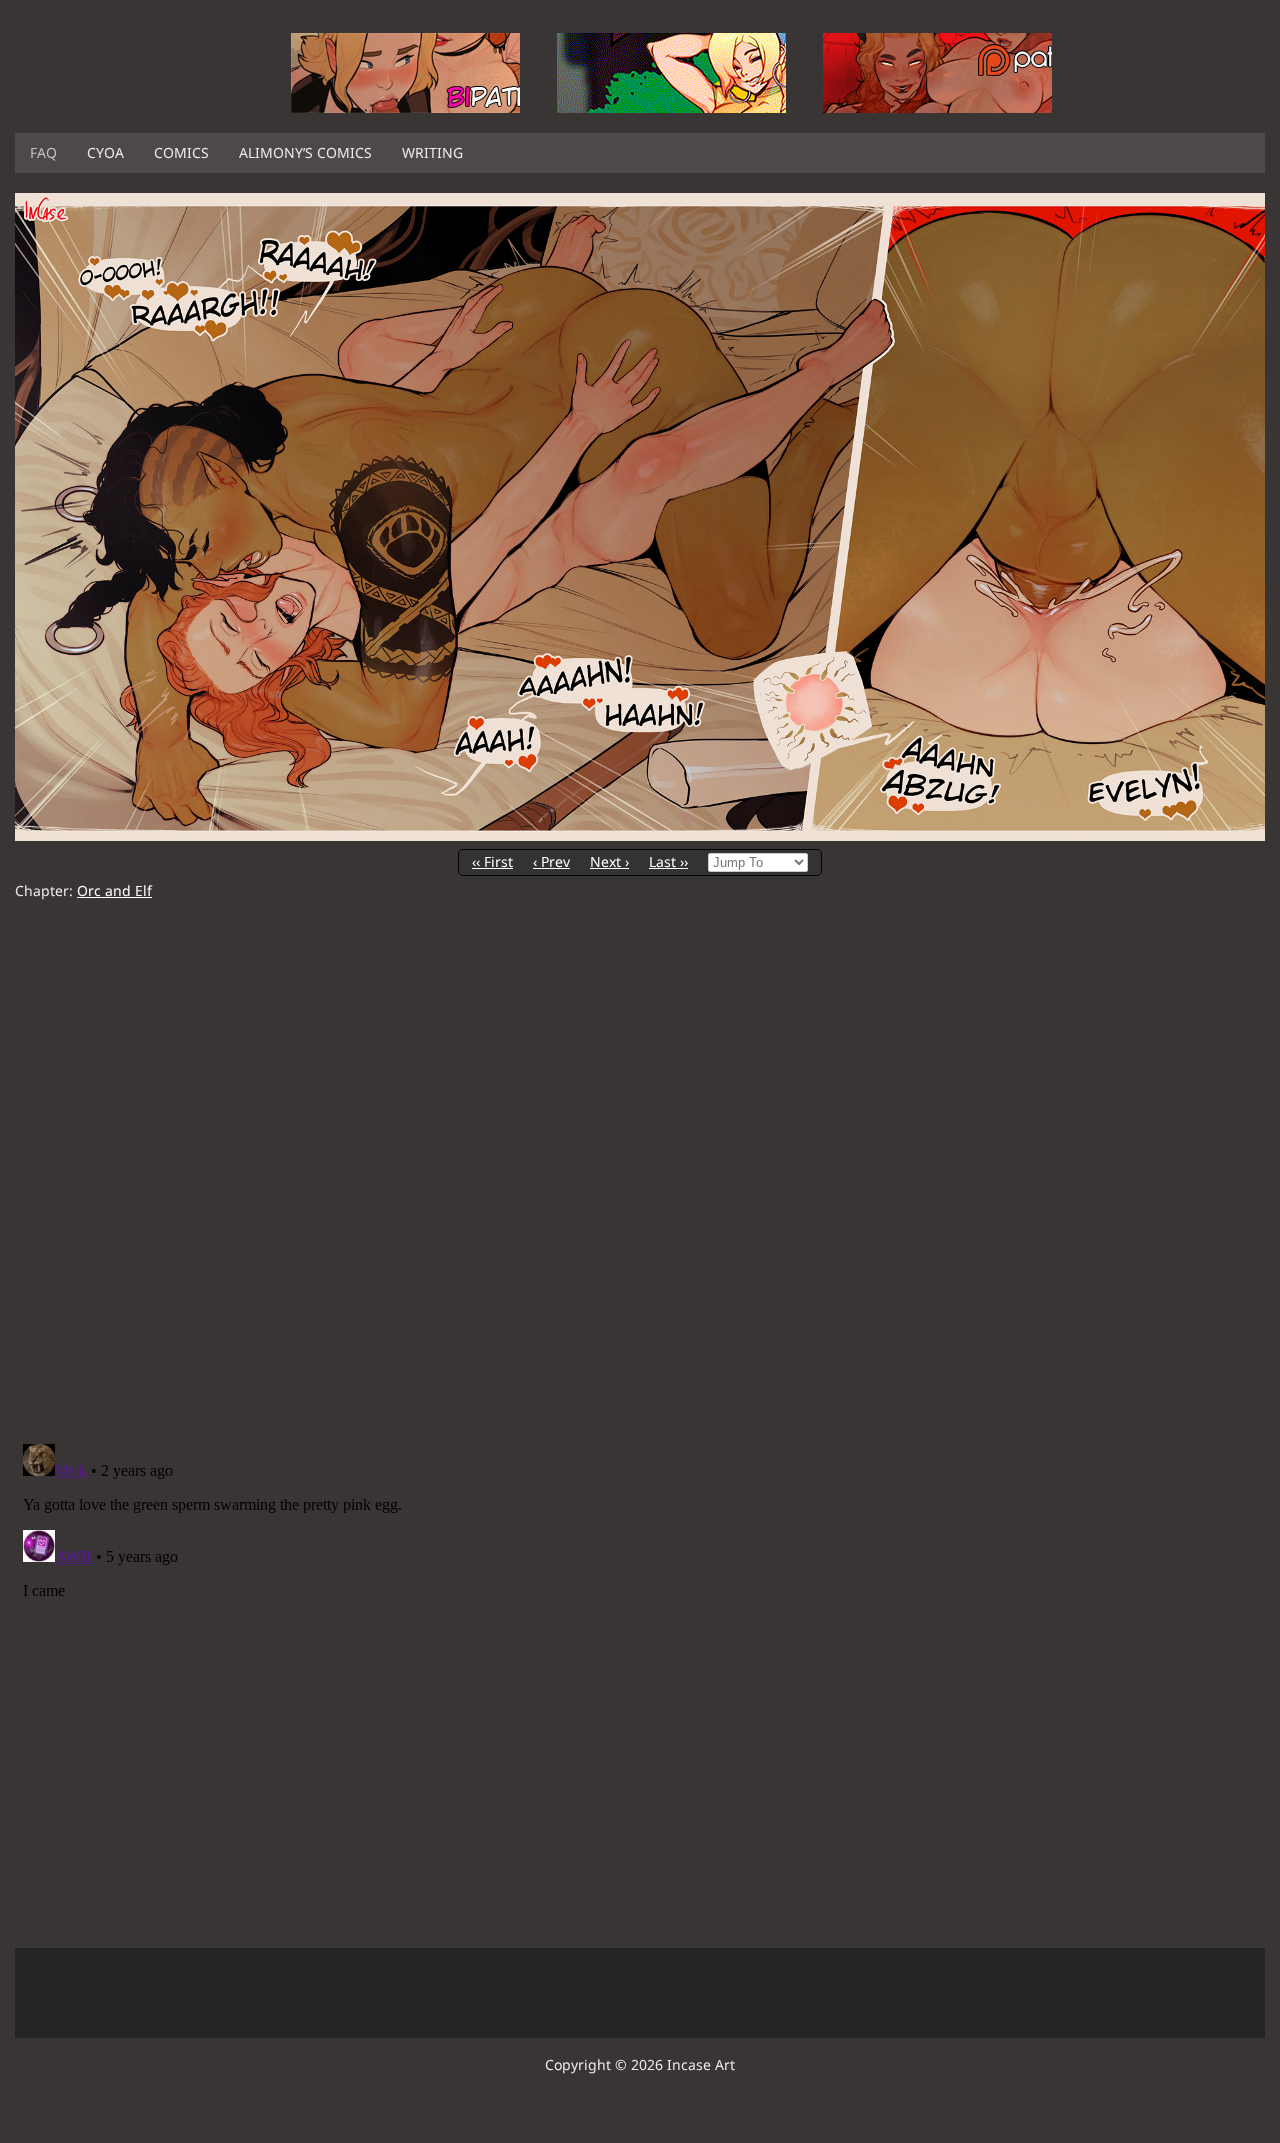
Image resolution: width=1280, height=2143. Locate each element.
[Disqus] (640, 1172)
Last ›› (668, 861)
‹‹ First (492, 861)
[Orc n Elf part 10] (640, 835)
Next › (609, 861)
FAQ (43, 152)
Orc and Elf (114, 890)
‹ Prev (551, 861)
